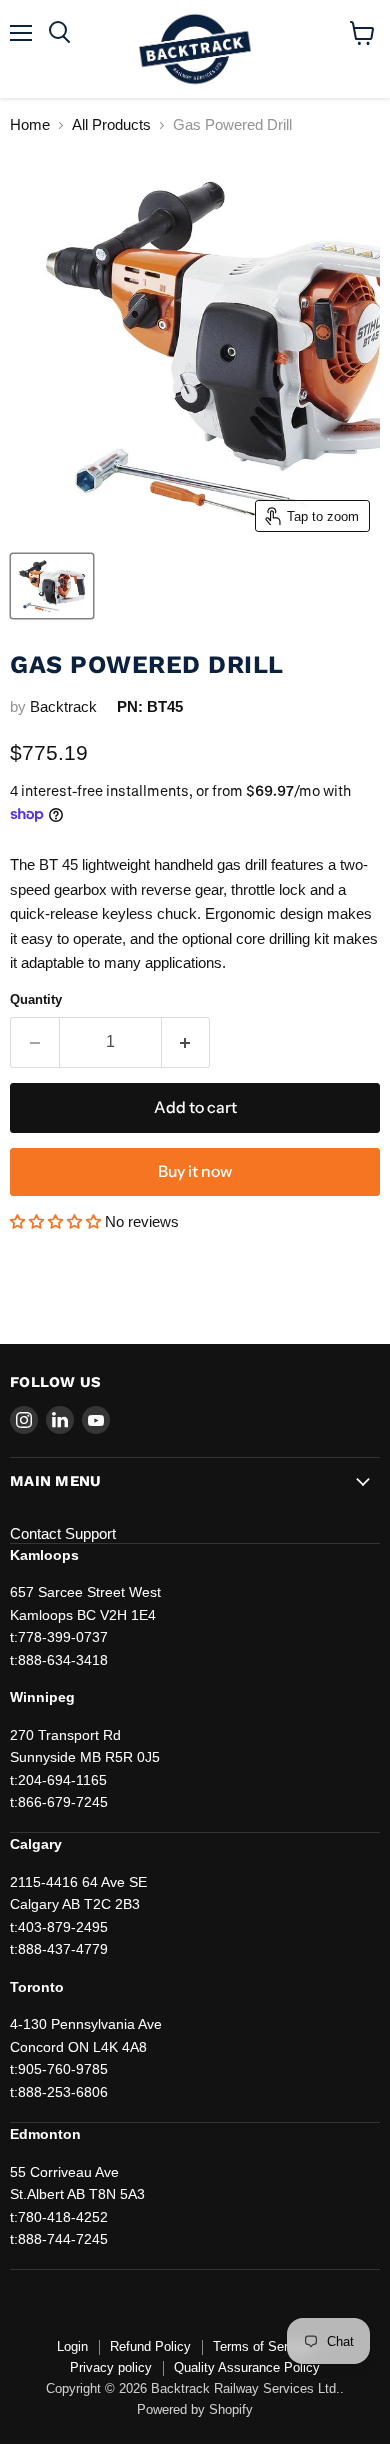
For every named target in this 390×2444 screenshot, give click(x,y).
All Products (111, 124)
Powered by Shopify (195, 2409)
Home (30, 124)
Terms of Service (262, 2346)
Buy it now (195, 1171)
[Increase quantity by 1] (186, 1042)
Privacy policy (111, 2367)
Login (72, 2346)
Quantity (36, 999)
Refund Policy (150, 2346)
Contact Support (63, 1533)
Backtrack (63, 706)
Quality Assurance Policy (247, 2367)
